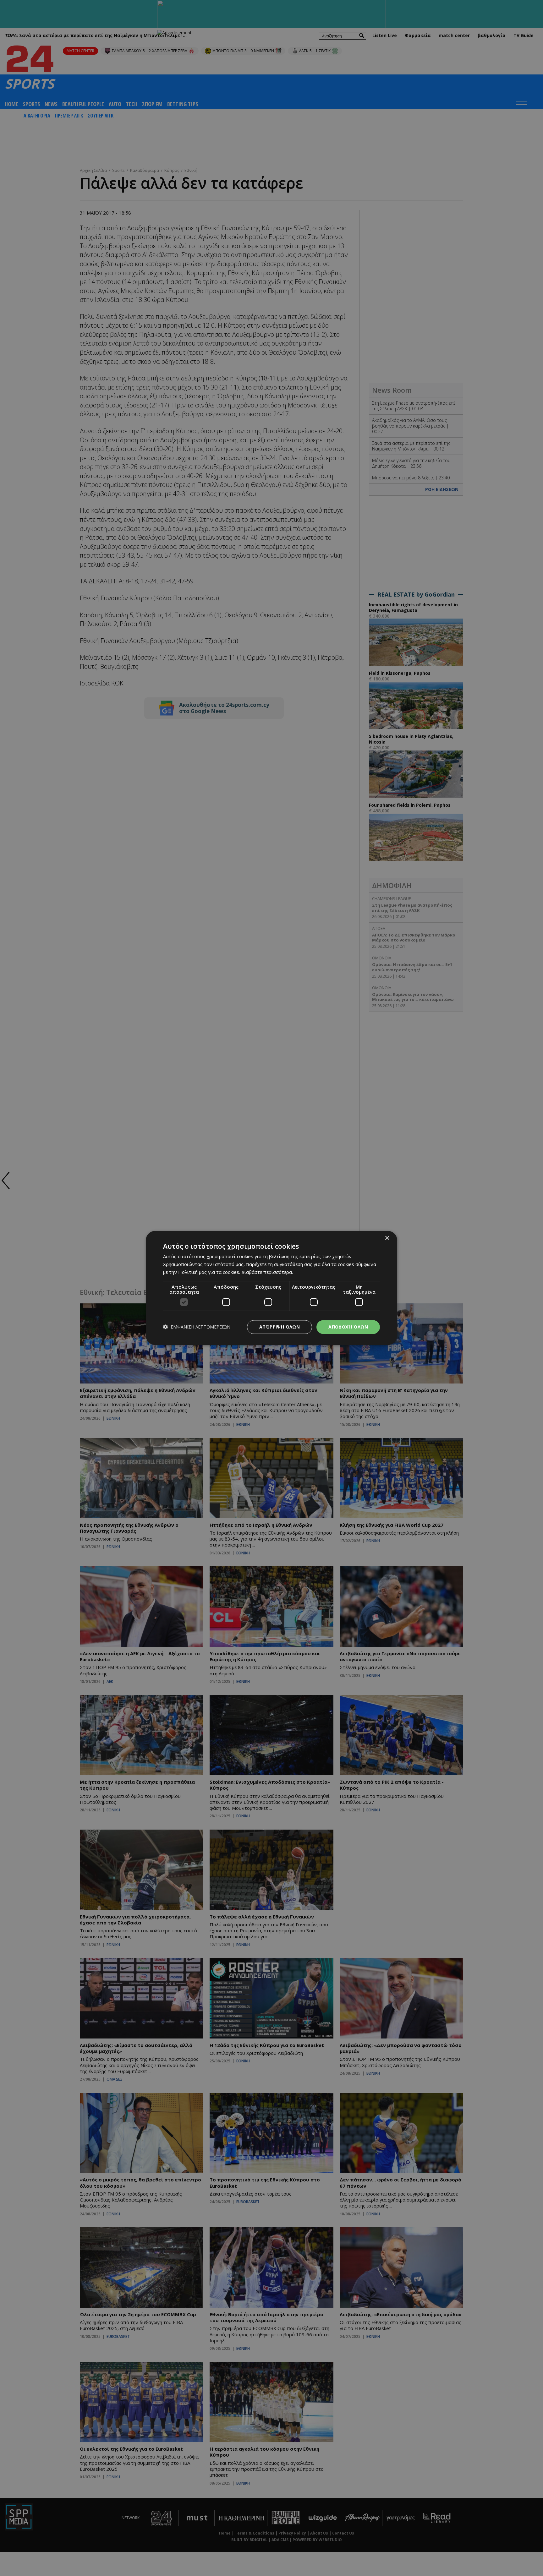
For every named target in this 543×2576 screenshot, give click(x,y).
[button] (197, 1327)
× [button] (387, 1238)
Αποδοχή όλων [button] (348, 1327)
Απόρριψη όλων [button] (280, 1327)
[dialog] (271, 1288)
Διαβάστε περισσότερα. (267, 1272)
